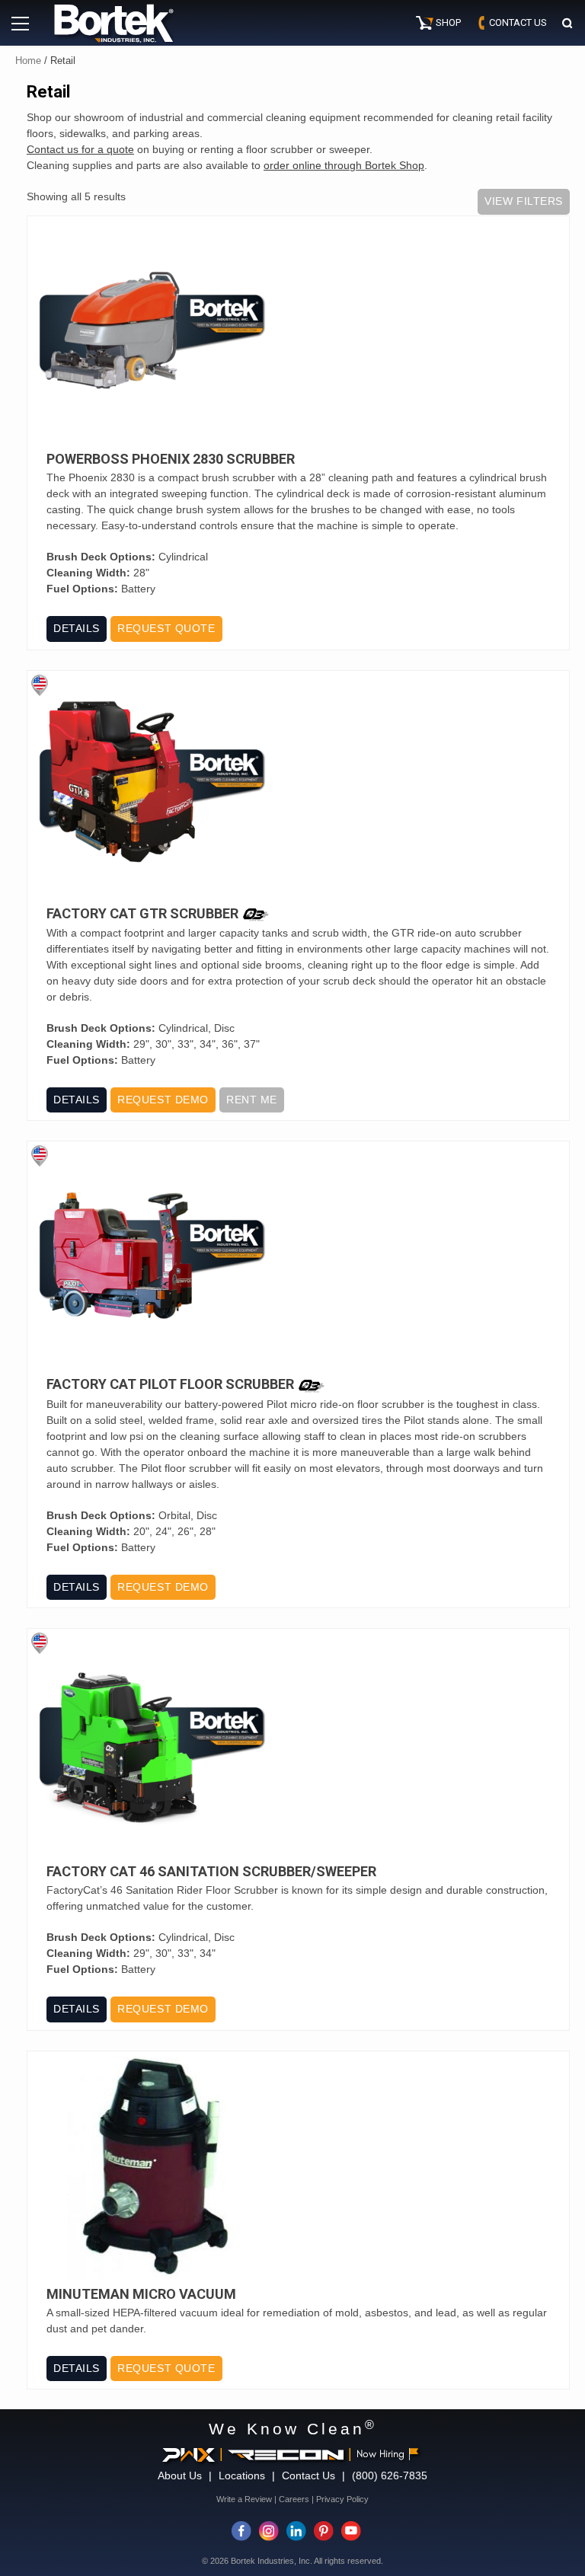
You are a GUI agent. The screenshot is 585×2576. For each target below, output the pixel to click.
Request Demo (163, 1100)
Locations (242, 2475)
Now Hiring (380, 2454)
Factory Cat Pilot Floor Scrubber (170, 1385)
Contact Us (308, 2475)
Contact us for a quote (80, 149)
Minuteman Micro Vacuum (141, 2294)
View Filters (524, 201)
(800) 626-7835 (390, 2475)
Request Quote (166, 628)
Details (77, 628)
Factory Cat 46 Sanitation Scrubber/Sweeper (211, 1872)
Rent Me (252, 1100)
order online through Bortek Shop (344, 165)
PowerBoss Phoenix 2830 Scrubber (171, 459)
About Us (180, 2475)
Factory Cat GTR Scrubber (142, 914)
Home (28, 61)
